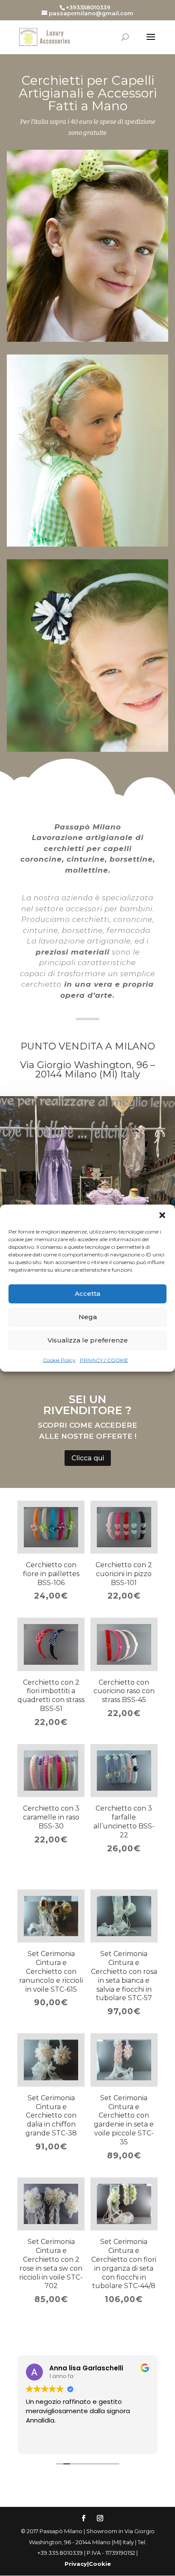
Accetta (87, 1294)
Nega (88, 1317)
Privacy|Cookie (88, 2564)
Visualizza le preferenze (88, 1340)
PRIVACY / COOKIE (104, 1360)
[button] (162, 1215)
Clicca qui (88, 1458)
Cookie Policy (59, 1360)
